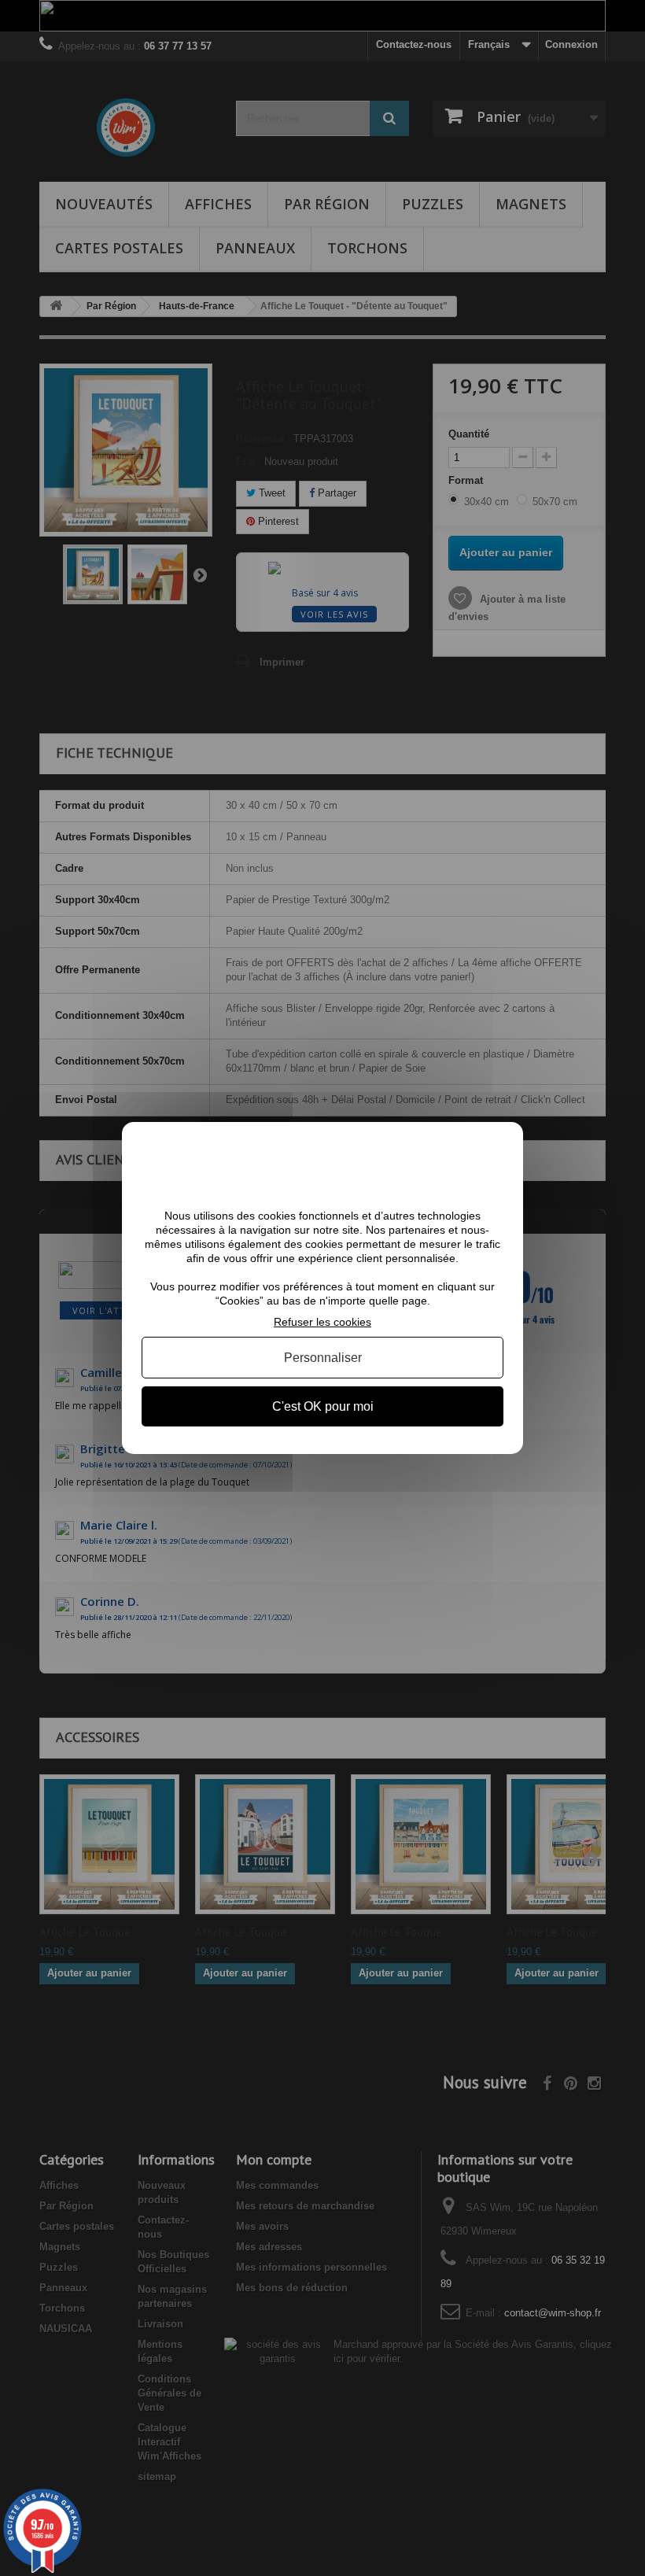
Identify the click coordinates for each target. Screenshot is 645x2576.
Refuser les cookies (322, 1322)
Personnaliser (323, 1358)
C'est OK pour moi (323, 1406)
